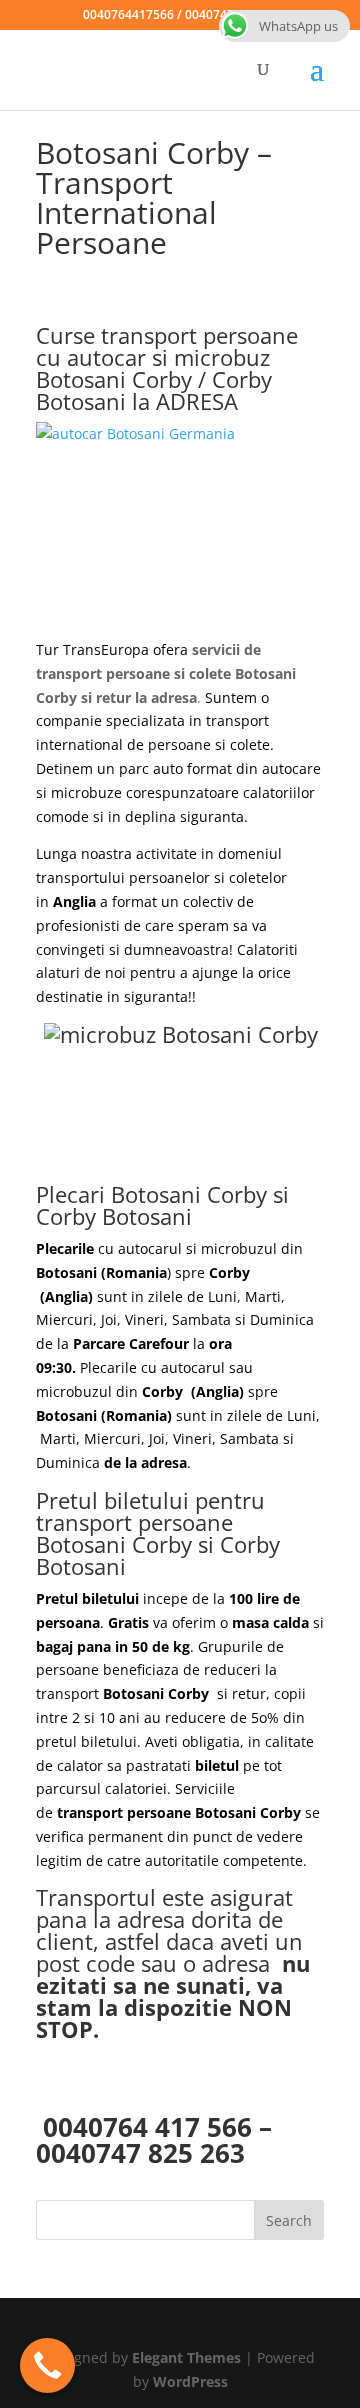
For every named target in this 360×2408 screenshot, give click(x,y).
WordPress (190, 2381)
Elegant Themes (186, 2357)
